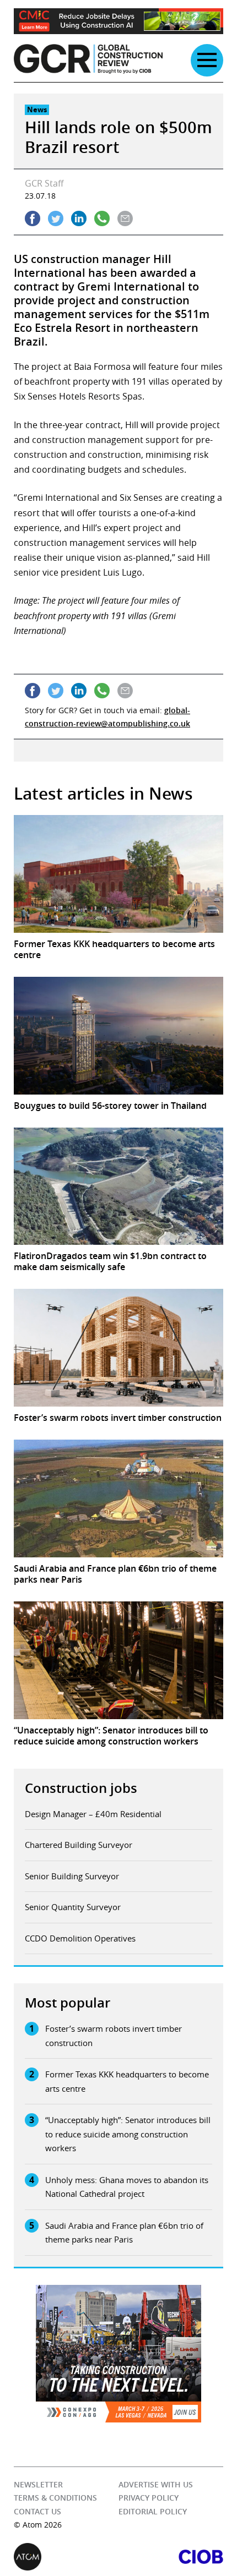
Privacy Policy (149, 2498)
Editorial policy (153, 2511)
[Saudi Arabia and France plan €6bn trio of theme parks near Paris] (118, 1498)
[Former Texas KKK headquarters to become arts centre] (118, 874)
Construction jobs (81, 1788)
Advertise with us (156, 2484)
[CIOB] (171, 2557)
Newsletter (38, 2484)
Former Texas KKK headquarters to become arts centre (127, 2081)
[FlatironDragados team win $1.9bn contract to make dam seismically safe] (118, 1186)
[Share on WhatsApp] (102, 218)
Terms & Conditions (55, 2498)
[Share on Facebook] (33, 218)
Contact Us (37, 2511)
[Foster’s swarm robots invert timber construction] (118, 1348)
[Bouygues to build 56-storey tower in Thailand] (118, 1036)
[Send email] (125, 218)
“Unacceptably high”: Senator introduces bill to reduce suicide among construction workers (128, 2134)
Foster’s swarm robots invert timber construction (114, 2036)
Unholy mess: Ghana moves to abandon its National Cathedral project (127, 2187)
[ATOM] (66, 2557)
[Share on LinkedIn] (79, 218)
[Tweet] (56, 218)
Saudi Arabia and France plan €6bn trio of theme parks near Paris (124, 2233)
